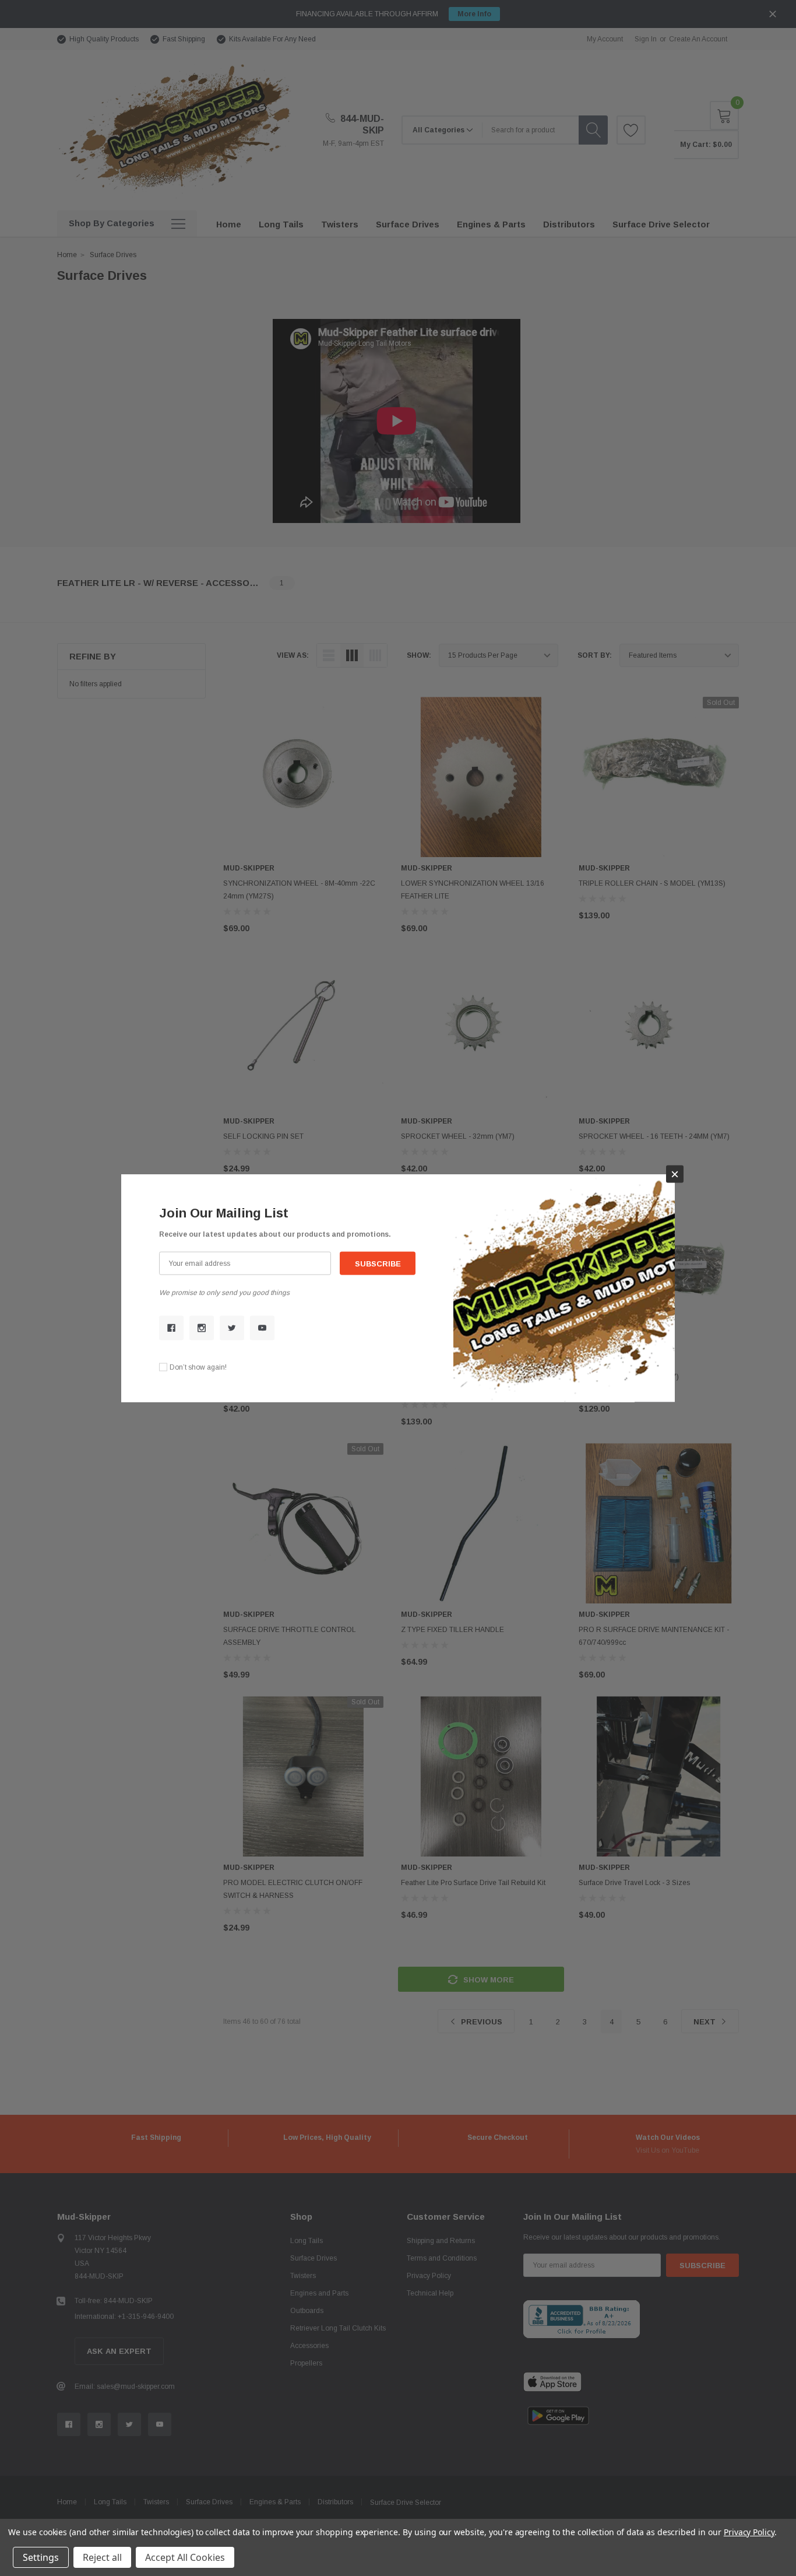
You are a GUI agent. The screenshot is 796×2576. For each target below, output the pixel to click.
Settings (41, 2557)
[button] (675, 1174)
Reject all (102, 2557)
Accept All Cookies (185, 2557)
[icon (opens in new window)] (171, 1328)
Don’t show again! (198, 1367)
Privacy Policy (749, 2532)
